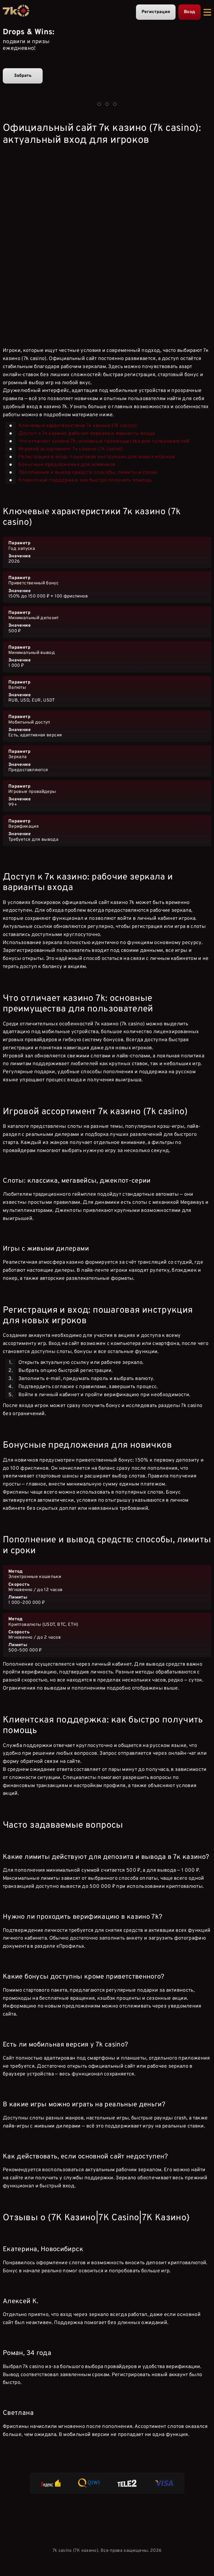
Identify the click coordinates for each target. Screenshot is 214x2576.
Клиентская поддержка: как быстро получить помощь (85, 480)
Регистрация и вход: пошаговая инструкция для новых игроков (97, 457)
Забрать (23, 76)
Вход (189, 12)
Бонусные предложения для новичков (67, 465)
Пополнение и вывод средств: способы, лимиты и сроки (88, 472)
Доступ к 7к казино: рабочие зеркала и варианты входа (87, 433)
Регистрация (156, 12)
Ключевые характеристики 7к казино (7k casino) (77, 426)
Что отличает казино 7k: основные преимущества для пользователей (104, 441)
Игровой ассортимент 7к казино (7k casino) (71, 449)
